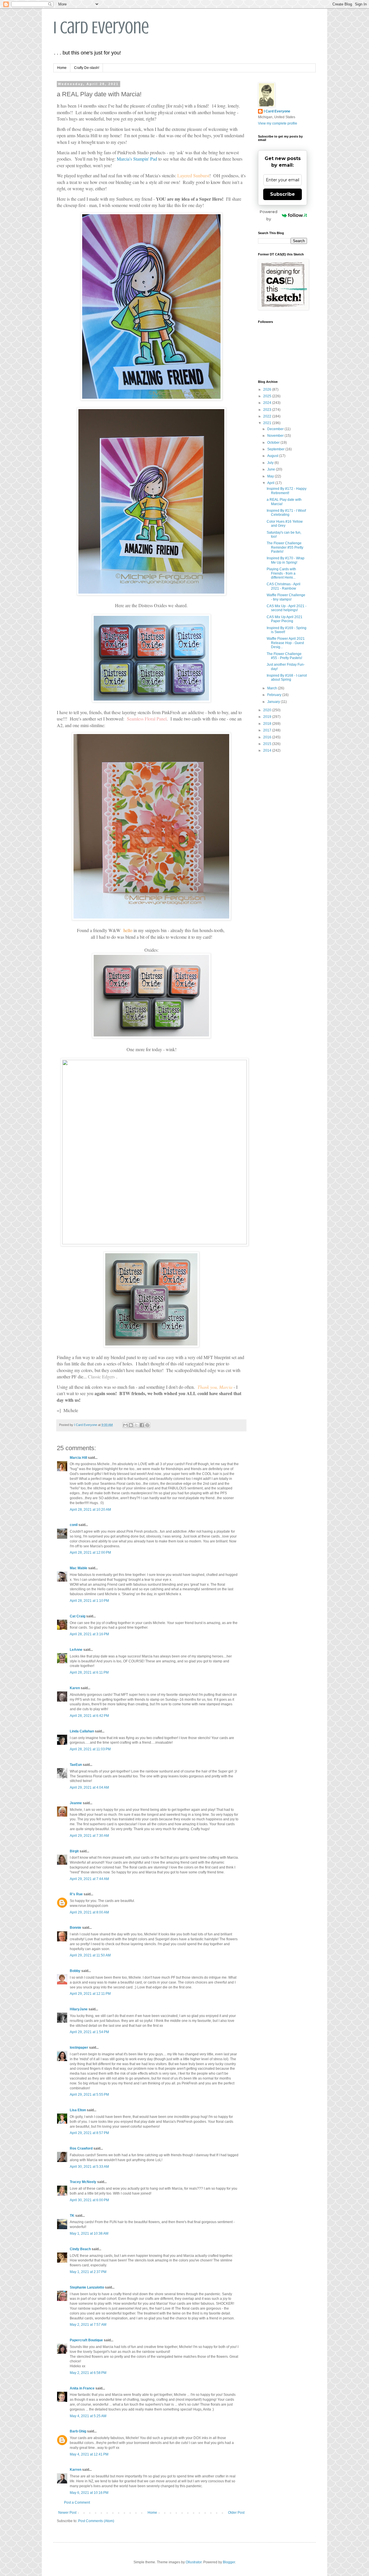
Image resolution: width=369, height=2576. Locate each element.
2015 (268, 744)
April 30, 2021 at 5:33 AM (89, 2167)
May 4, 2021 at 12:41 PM (89, 2454)
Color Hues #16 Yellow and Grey (285, 524)
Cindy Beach (80, 2249)
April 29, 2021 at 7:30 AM (89, 1836)
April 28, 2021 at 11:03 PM (90, 1749)
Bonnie (76, 1928)
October (274, 443)
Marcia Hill (78, 1458)
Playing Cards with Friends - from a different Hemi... (281, 573)
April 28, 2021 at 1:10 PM (89, 1601)
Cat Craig (78, 1616)
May (271, 476)
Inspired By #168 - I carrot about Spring (287, 678)
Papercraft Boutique (86, 2340)
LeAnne (76, 1650)
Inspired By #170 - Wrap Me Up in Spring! (286, 560)
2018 (268, 724)
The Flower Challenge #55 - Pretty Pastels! (284, 656)
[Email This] (125, 1425)
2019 (268, 717)
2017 (268, 730)
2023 (268, 410)
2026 (268, 389)
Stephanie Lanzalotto (87, 2287)
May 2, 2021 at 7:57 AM (88, 2325)
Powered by (269, 215)
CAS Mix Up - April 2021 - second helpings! (287, 608)
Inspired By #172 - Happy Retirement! (287, 491)
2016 (268, 737)
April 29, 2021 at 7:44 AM (89, 1879)
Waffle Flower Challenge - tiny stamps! (286, 597)
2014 (268, 750)
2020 (268, 710)
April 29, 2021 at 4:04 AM (89, 1787)
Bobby (75, 1971)
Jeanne (76, 1803)
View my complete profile (278, 123)
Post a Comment (77, 2502)
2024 (268, 403)
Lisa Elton (78, 2110)
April (271, 483)
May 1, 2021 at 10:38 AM (89, 2233)
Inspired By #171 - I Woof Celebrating (286, 513)
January (274, 702)
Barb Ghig (78, 2431)
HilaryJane (79, 2009)
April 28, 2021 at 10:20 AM (90, 1510)
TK (72, 2216)
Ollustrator (194, 2562)
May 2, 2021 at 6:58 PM (88, 2373)
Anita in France (82, 2388)
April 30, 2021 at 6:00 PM (89, 2200)
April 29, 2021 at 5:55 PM (89, 2095)
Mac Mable (79, 1568)
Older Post (236, 2513)
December (276, 429)
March (273, 688)
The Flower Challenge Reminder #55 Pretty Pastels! (285, 547)
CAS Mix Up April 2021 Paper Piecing (285, 619)
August (273, 456)
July (271, 463)
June (272, 469)
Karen (75, 1688)
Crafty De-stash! (87, 68)
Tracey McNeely (83, 2182)
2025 (268, 396)
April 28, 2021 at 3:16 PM (89, 1634)
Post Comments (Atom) (96, 2521)
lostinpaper (79, 2048)
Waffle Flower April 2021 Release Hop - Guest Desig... (286, 643)
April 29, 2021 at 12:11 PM (90, 1994)
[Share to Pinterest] (147, 1425)
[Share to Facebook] (142, 1425)
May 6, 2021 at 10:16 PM (89, 2493)
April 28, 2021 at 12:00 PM (90, 1553)
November (276, 436)
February (275, 695)
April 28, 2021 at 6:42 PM (89, 1716)
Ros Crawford (81, 2148)
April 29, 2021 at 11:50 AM (90, 1955)
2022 (268, 416)
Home (62, 68)
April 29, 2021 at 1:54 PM (89, 2032)
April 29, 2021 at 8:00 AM (89, 1912)
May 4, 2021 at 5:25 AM (88, 2416)
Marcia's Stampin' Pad (137, 159)
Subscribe (283, 194)
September (276, 449)
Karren (76, 2470)
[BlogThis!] (131, 1425)
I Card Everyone (101, 28)
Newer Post (67, 2513)
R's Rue (76, 1894)
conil (74, 1525)
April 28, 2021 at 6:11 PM (89, 1672)
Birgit (74, 1851)
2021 (268, 423)
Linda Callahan (82, 1731)
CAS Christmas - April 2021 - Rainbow (284, 586)
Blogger (229, 2562)
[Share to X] (136, 1425)
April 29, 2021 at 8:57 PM (89, 2133)
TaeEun (76, 1765)
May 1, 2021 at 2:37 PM (88, 2272)
